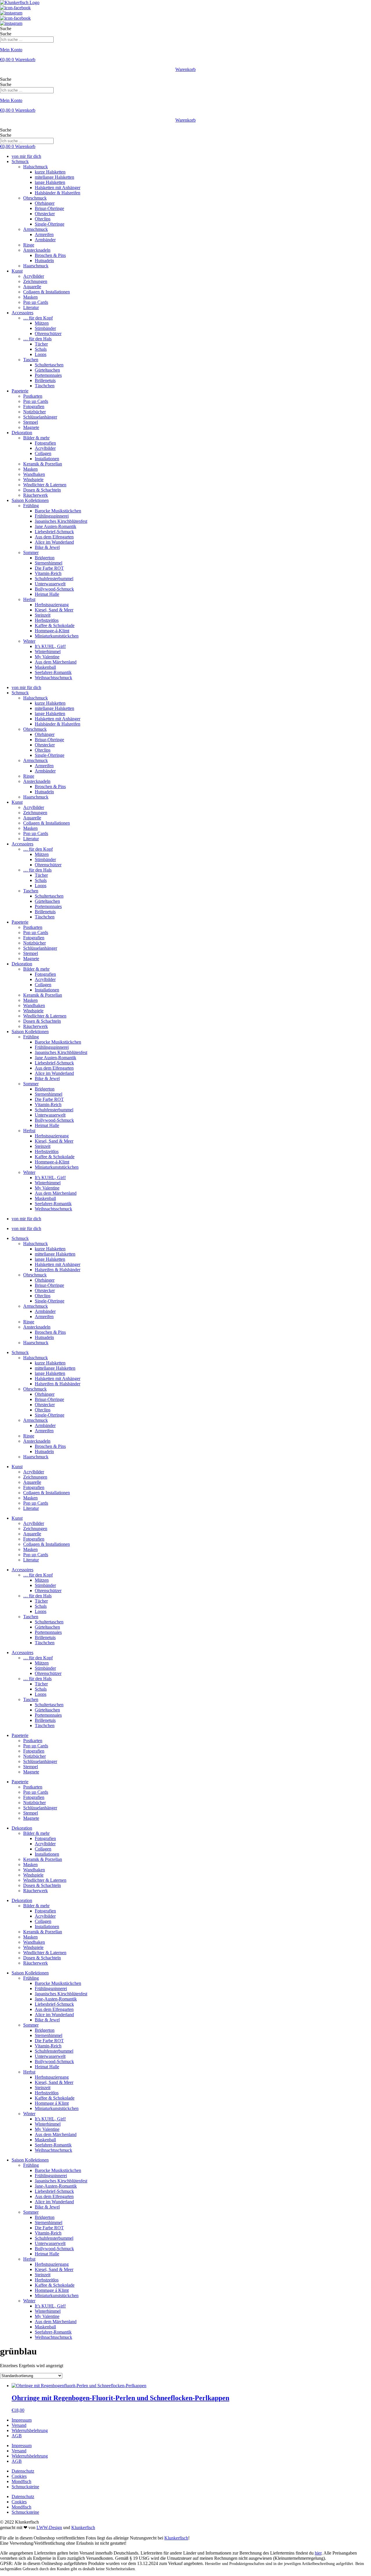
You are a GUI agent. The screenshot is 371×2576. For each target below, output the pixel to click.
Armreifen (44, 234)
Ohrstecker (45, 214)
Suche (6, 29)
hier (318, 2553)
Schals (41, 349)
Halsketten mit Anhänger (58, 188)
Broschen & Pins (50, 255)
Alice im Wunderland (54, 542)
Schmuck (20, 161)
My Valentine (47, 657)
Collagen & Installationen (47, 292)
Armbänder (45, 240)
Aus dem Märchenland (56, 662)
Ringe (29, 245)
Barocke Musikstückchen (58, 511)
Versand (19, 2425)
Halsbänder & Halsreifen (58, 193)
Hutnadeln (44, 261)
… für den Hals (37, 339)
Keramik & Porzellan (43, 464)
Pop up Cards (36, 302)
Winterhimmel (48, 652)
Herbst (29, 599)
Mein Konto (11, 50)
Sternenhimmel (49, 563)
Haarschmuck (36, 266)
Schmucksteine (25, 2487)
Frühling (31, 506)
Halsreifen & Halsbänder (58, 1270)
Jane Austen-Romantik (56, 526)
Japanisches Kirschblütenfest (61, 521)
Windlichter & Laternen (45, 485)
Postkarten (33, 396)
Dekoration (22, 433)
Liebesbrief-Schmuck (54, 532)
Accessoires (22, 313)
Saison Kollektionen (30, 500)
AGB (17, 2436)
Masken (30, 297)
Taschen (31, 360)
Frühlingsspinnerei (52, 516)
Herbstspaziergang (52, 605)
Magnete (31, 427)
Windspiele (33, 479)
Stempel (31, 422)
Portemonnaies (48, 375)
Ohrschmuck (35, 198)
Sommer (31, 552)
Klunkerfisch (83, 2527)
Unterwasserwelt (50, 584)
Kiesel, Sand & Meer (54, 610)
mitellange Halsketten (54, 177)
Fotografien (34, 407)
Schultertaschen (49, 365)
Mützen (42, 323)
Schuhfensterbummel (54, 579)
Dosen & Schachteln (42, 490)
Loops (41, 354)
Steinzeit (43, 615)
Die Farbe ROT (49, 568)
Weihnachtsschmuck (53, 678)
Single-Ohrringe (50, 224)
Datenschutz (23, 2471)
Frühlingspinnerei (51, 1988)
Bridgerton (45, 558)
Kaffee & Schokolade (55, 625)
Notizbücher (34, 412)
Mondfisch (21, 2481)
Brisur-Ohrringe (49, 208)
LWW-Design (49, 2527)
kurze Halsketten (50, 172)
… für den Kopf (38, 318)
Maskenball (45, 667)
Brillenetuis (45, 380)
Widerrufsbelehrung (30, 2430)
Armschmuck (36, 229)
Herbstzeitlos (47, 620)
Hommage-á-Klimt (52, 631)
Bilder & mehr (36, 438)
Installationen (47, 459)
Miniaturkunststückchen (57, 636)
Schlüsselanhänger (40, 417)
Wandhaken (34, 474)
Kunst (17, 271)
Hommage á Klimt (52, 2103)
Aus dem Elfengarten (54, 537)
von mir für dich (26, 156)
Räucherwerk (36, 495)
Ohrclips (43, 219)
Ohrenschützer (48, 334)
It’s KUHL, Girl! (50, 646)
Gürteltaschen (47, 370)
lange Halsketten (50, 182)
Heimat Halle (47, 594)
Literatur (31, 307)
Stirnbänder (45, 328)
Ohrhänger (45, 203)
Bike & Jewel (47, 547)
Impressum (22, 2420)
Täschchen (45, 386)
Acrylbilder (34, 276)
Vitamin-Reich (48, 573)
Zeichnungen (35, 281)
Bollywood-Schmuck (54, 589)
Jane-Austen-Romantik (56, 1999)
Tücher (41, 344)
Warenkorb (185, 69)
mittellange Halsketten (55, 1254)
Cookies (19, 2476)
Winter (29, 641)
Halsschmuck (36, 167)
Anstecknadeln (37, 250)
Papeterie (20, 391)
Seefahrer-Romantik (53, 672)
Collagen (43, 453)
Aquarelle (32, 287)
